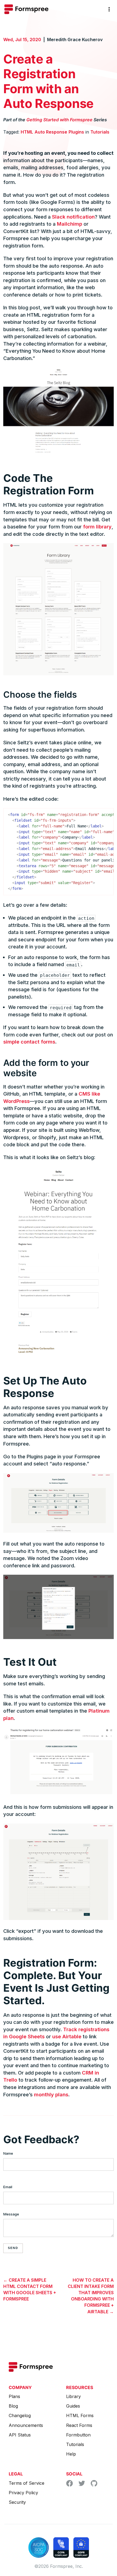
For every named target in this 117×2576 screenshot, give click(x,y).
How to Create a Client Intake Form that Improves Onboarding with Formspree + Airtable (91, 2296)
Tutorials (100, 132)
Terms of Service (27, 2483)
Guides (73, 2406)
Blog (13, 2406)
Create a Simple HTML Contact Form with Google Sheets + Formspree (30, 2290)
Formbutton (78, 2435)
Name (8, 2153)
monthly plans (51, 2094)
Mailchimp (70, 224)
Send (13, 2248)
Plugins (76, 132)
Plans (14, 2396)
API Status (20, 2435)
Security (17, 2502)
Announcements (26, 2425)
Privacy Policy (23, 2493)
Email (8, 2187)
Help (71, 2454)
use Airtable (67, 2036)
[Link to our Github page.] (94, 2485)
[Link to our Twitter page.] (82, 2484)
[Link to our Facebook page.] (70, 2485)
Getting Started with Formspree (59, 120)
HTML (27, 132)
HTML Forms (80, 2415)
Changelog (20, 2415)
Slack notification (73, 217)
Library (73, 2396)
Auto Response (51, 132)
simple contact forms (29, 1042)
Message (11, 2214)
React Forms (79, 2425)
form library (97, 527)
